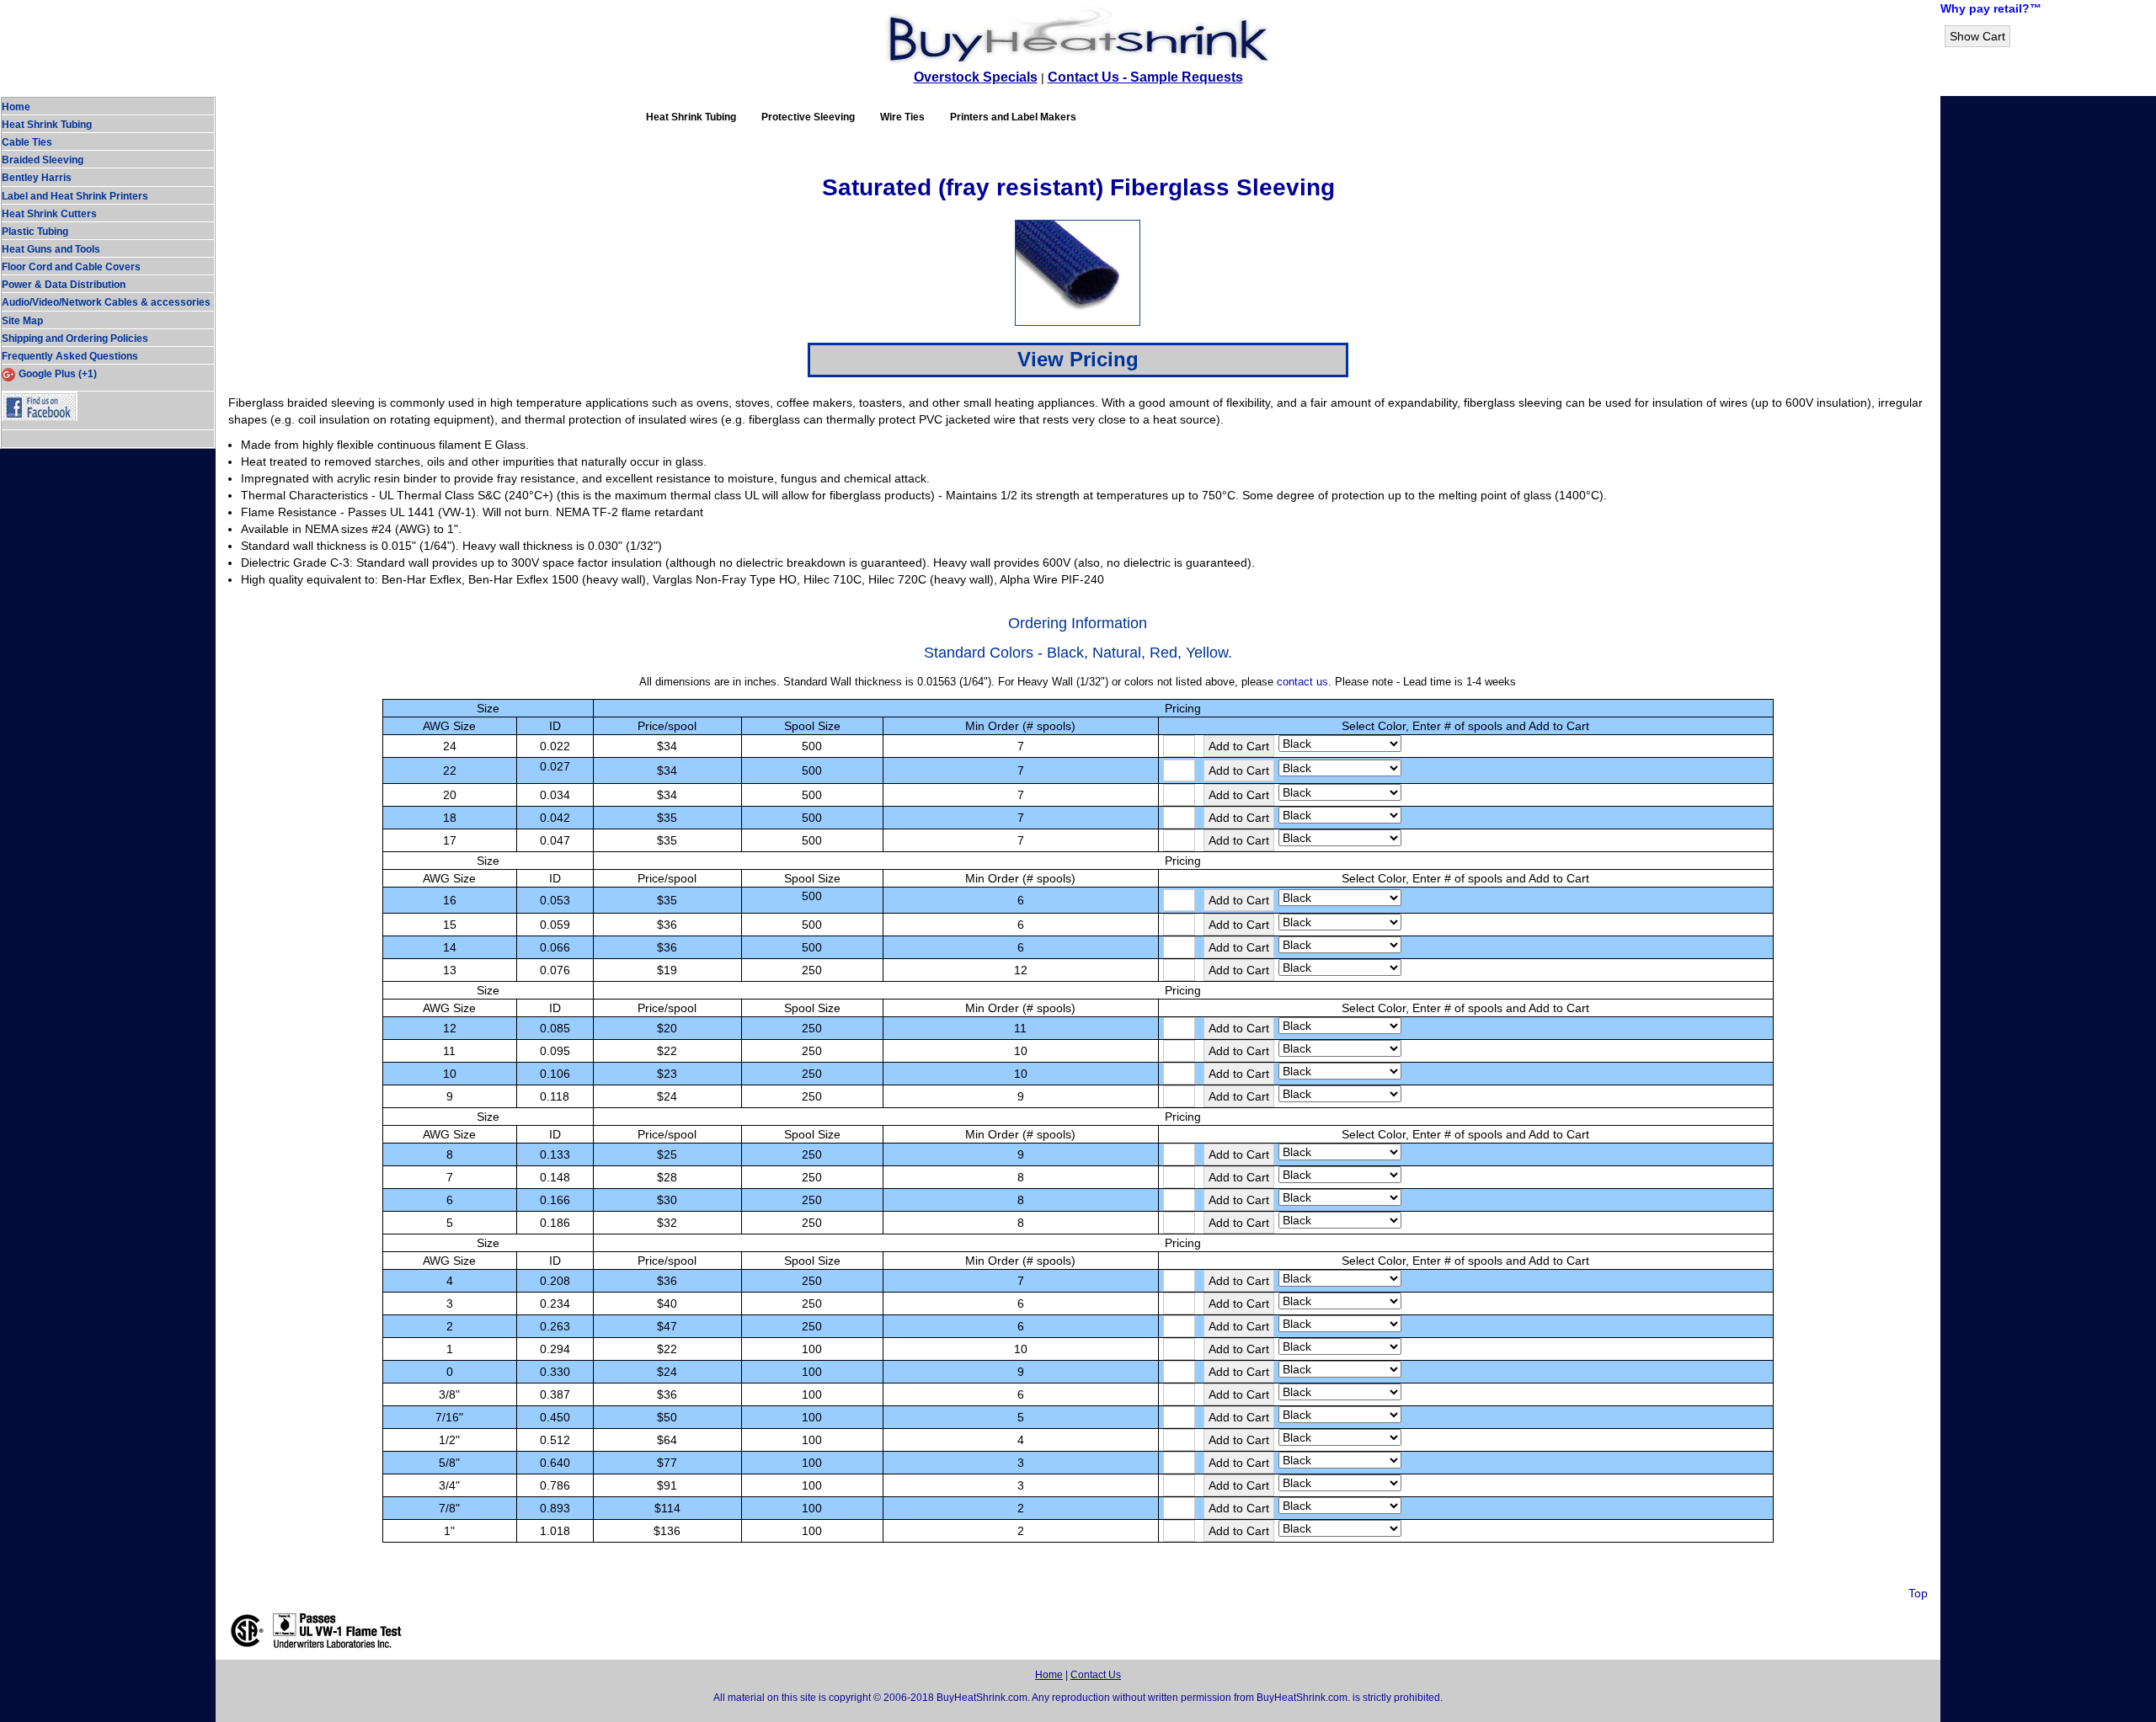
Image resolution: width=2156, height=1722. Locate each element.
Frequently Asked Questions (70, 356)
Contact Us (1096, 1675)
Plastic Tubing (35, 232)
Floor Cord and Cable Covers (71, 267)
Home (16, 107)
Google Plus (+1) (58, 374)
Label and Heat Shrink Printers (75, 196)
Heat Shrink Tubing (47, 125)
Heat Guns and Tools (51, 249)
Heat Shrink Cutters (49, 214)
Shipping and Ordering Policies (75, 339)
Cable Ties (27, 142)
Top (1918, 1593)
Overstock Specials (976, 77)
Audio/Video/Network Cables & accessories (106, 302)
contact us (1302, 682)
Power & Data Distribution (64, 285)
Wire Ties (902, 117)
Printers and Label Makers (1013, 117)
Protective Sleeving (808, 117)
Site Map (22, 321)
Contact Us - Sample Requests (1145, 77)
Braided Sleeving (43, 160)
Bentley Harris (37, 178)
